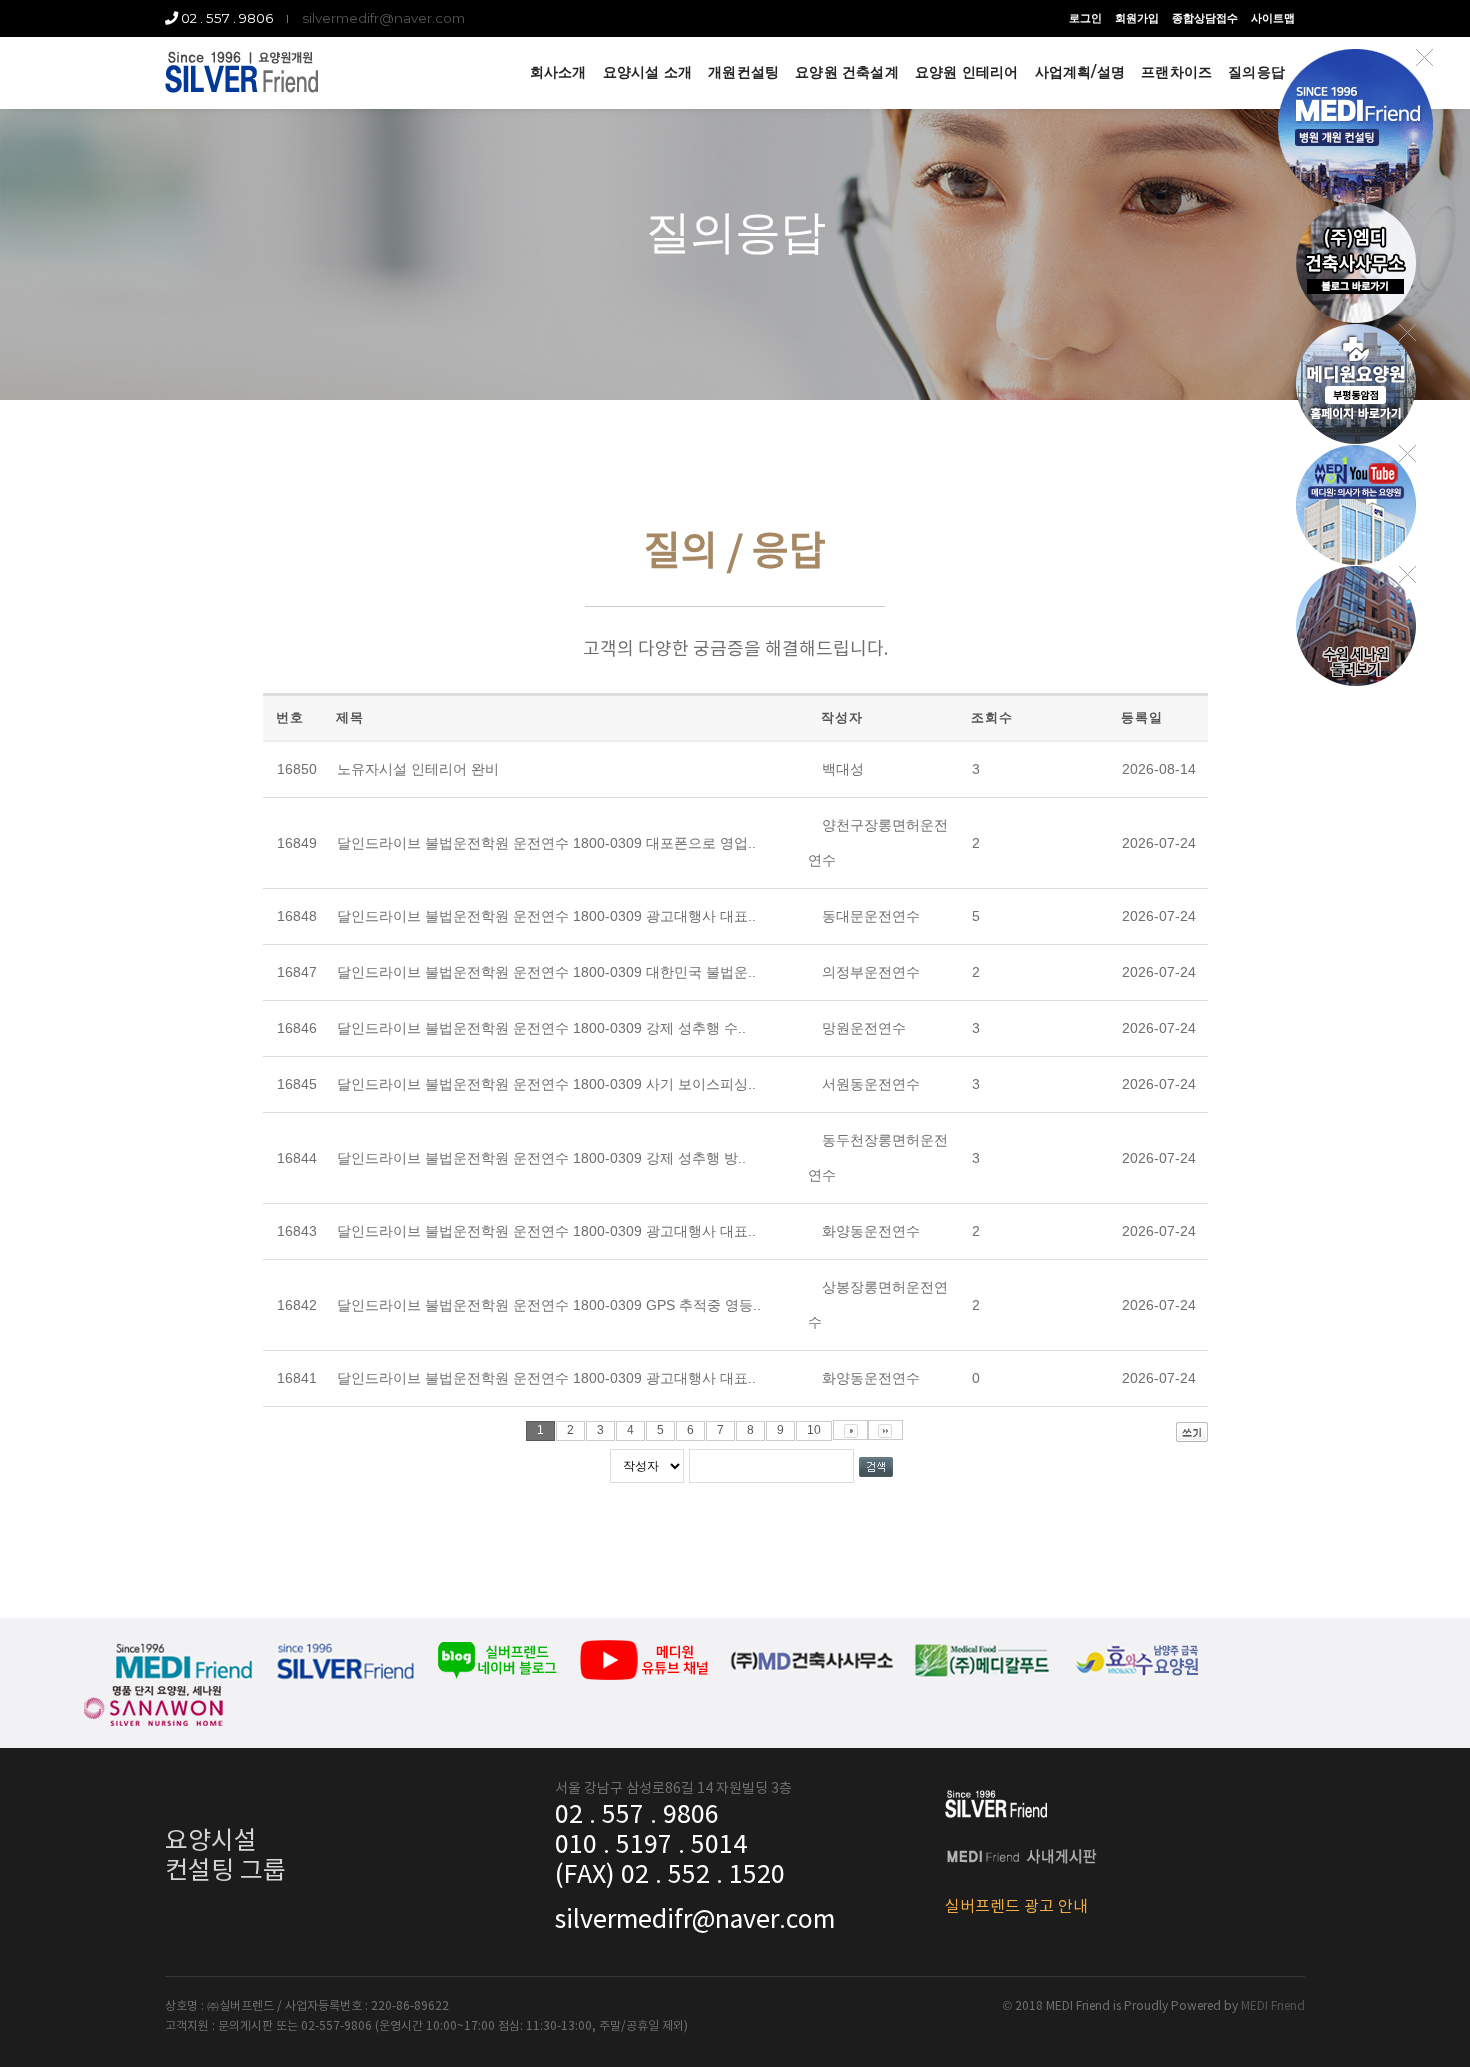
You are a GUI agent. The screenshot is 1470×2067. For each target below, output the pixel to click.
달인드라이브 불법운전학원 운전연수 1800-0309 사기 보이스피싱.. (546, 1084)
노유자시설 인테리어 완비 (418, 769)
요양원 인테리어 (967, 72)
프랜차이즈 (1176, 72)
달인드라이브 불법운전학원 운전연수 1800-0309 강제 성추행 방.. (541, 1158)
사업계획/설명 (1080, 72)
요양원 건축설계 (847, 72)
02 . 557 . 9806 (225, 18)
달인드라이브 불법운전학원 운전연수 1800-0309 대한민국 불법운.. (546, 972)
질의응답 (1256, 72)
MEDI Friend (1273, 2006)
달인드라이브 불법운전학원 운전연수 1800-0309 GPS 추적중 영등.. (549, 1305)
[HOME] (241, 72)
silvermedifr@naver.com (383, 18)
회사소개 (558, 72)
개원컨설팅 (743, 72)
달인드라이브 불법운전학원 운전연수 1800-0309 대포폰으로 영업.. (546, 843)
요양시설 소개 (647, 72)
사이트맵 (1273, 18)
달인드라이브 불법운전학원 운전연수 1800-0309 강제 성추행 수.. (541, 1028)
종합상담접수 (1205, 18)
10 (814, 1430)
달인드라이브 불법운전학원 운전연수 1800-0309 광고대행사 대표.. (546, 916)
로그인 (1085, 18)
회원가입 (1137, 18)
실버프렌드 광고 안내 (1016, 1907)
